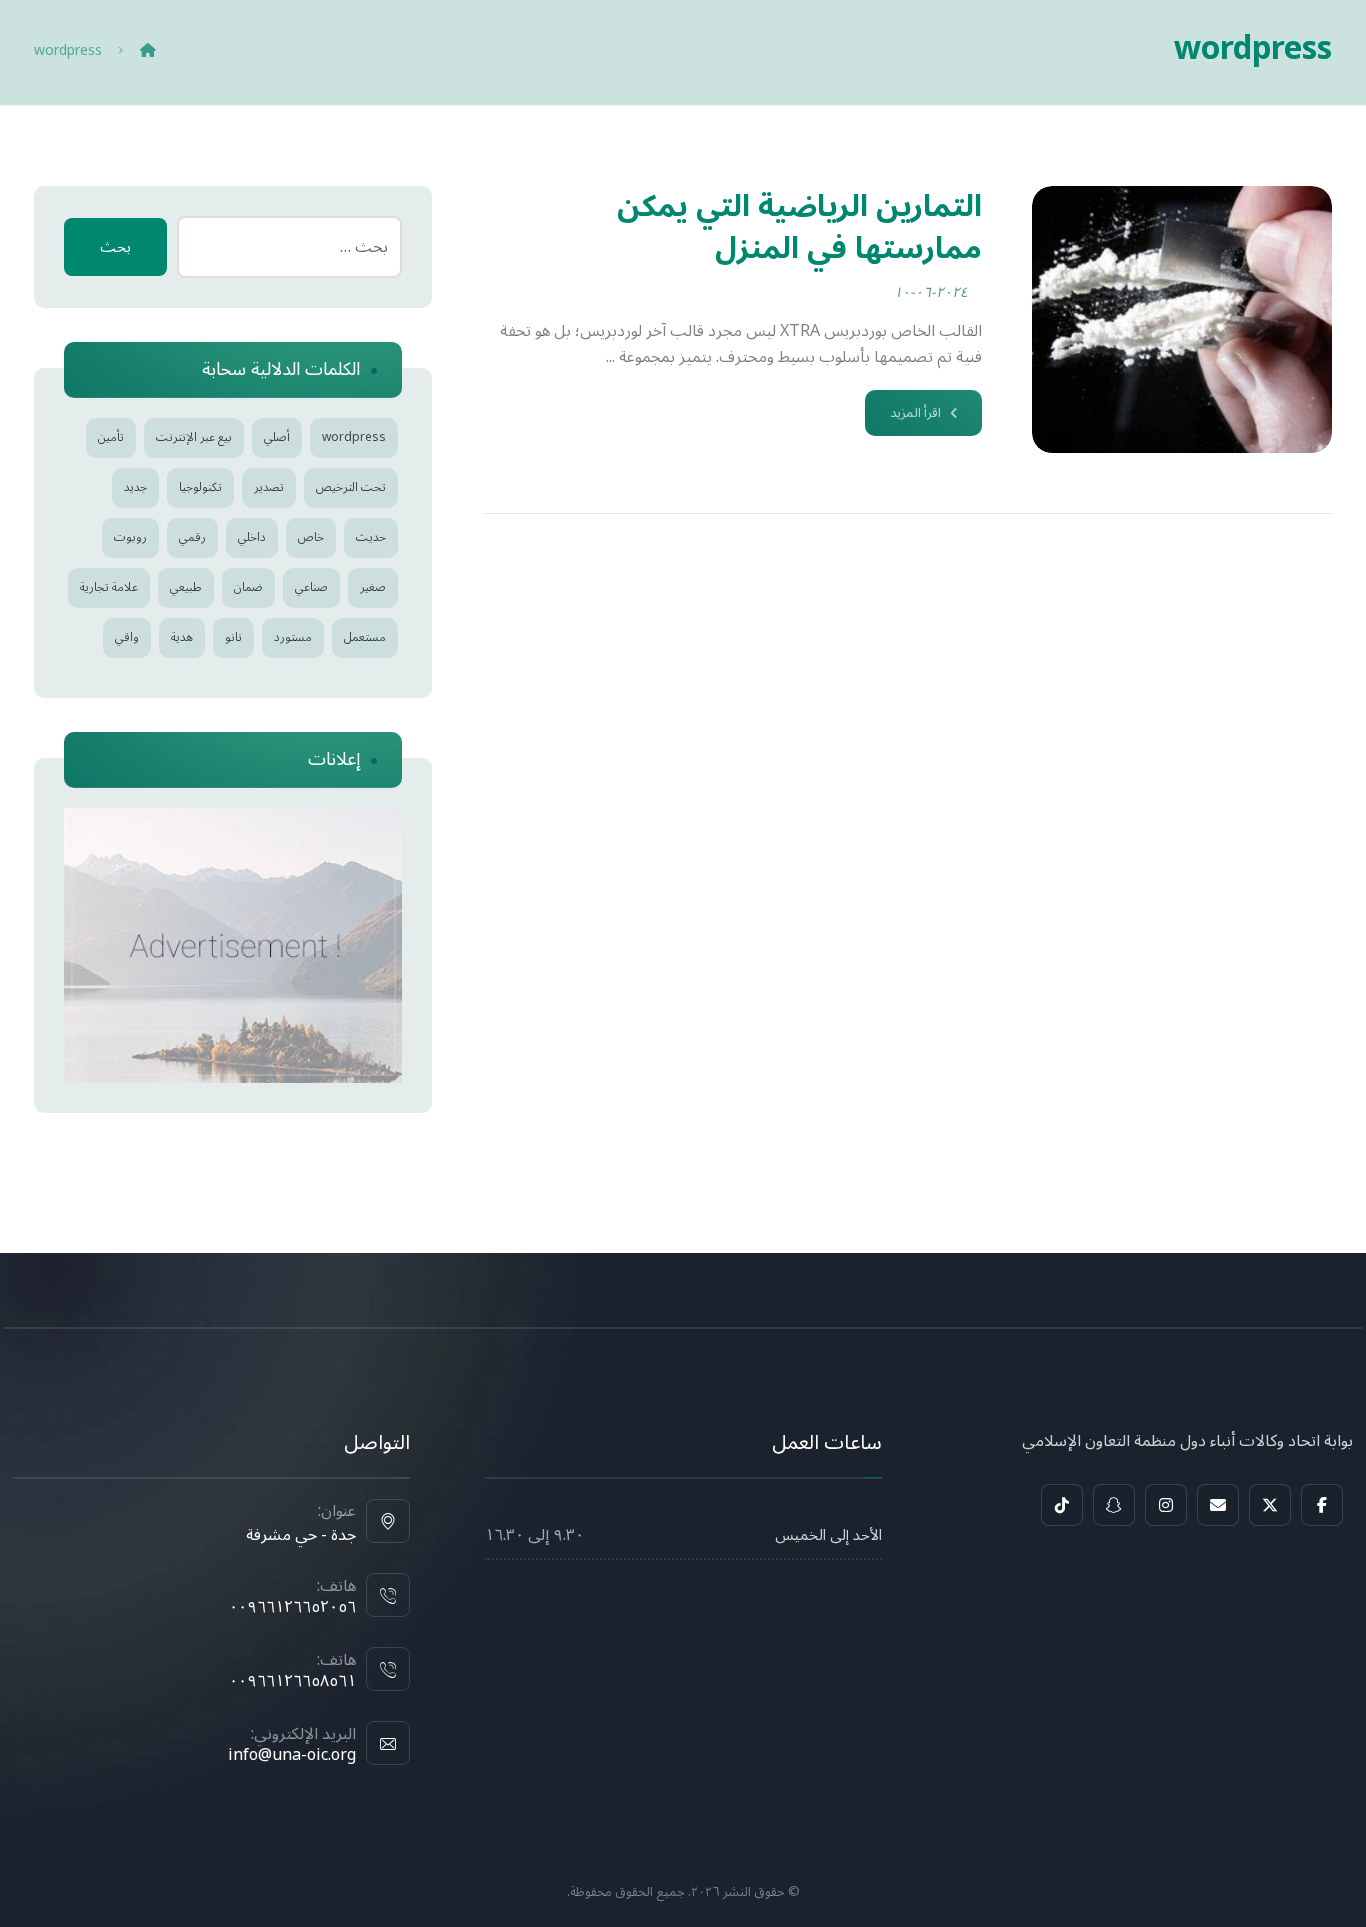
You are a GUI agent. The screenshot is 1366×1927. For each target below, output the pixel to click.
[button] (1322, 1505)
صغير (373, 587)
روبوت (130, 537)
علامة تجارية (109, 587)
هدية (182, 637)
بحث (115, 247)
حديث (371, 537)
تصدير (269, 487)
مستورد (293, 637)
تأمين (111, 437)
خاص (311, 537)
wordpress (354, 437)
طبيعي (186, 587)
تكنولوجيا (200, 487)
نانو (233, 637)
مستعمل (365, 637)
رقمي (192, 537)
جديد (135, 487)
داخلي (252, 537)
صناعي (311, 587)
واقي (127, 637)
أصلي (277, 437)
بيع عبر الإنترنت (194, 437)
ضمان (248, 587)
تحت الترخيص (351, 487)
